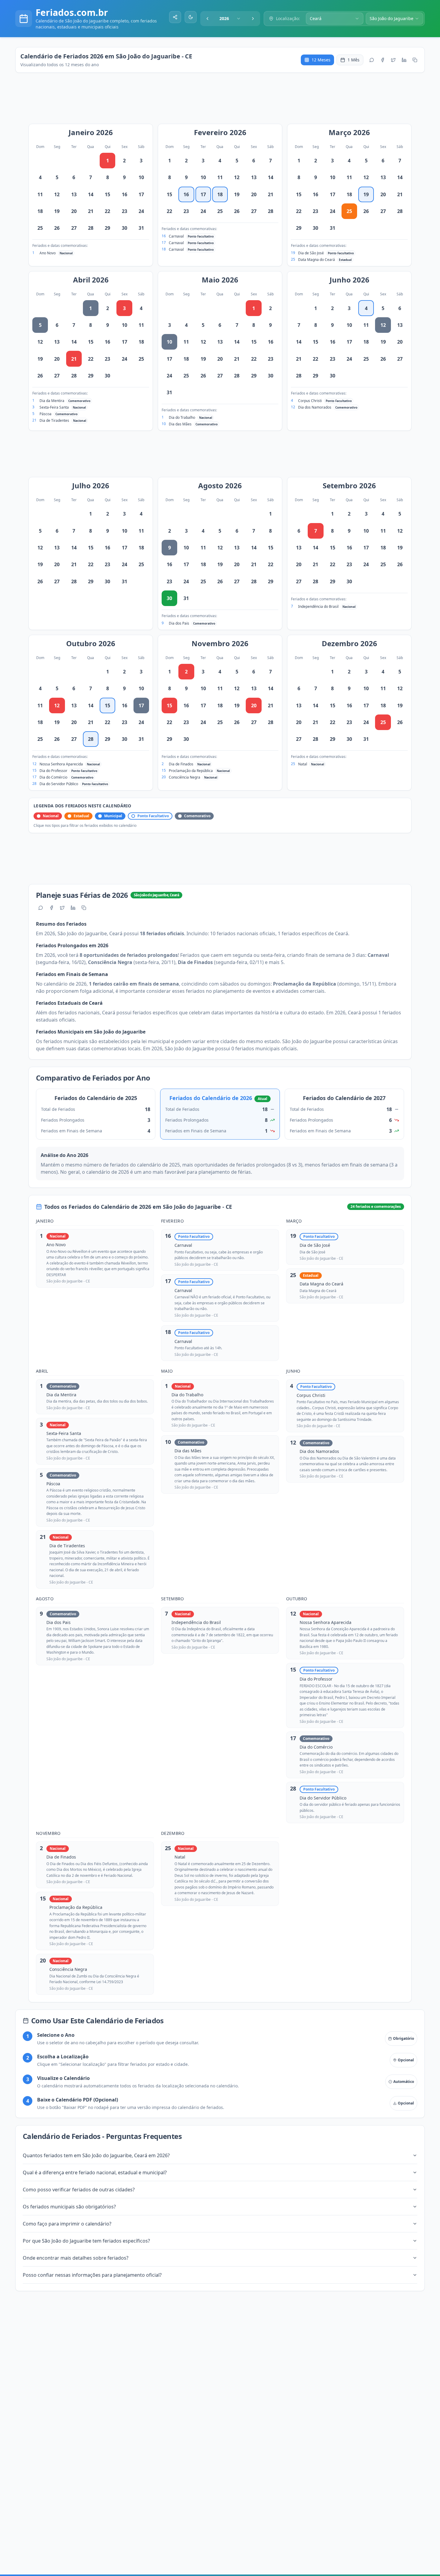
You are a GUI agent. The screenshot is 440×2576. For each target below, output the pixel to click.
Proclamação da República (191, 771)
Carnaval (176, 236)
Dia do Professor (53, 771)
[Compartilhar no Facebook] (383, 60)
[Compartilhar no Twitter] (393, 60)
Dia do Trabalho (182, 417)
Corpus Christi (310, 401)
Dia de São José (311, 253)
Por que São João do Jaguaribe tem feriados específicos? (86, 2241)
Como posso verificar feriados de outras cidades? (79, 2190)
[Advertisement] (223, 101)
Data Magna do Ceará (317, 260)
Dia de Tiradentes (54, 420)
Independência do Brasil (318, 606)
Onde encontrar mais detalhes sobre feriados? (76, 2258)
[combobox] (230, 19)
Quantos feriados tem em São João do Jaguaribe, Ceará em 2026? (96, 2155)
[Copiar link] (415, 60)
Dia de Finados (181, 764)
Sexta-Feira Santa (54, 407)
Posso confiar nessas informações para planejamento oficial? (92, 2275)
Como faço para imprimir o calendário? (67, 2224)
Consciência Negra (185, 777)
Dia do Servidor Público (59, 784)
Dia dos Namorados (315, 407)
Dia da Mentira (52, 401)
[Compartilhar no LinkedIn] (404, 60)
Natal (303, 764)
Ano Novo (48, 253)
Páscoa (45, 414)
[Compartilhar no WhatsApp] (372, 60)
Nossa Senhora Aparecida (61, 764)
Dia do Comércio (53, 777)
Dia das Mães (180, 424)
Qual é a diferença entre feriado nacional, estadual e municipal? (95, 2172)
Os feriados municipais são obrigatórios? (69, 2207)
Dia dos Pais (179, 623)
